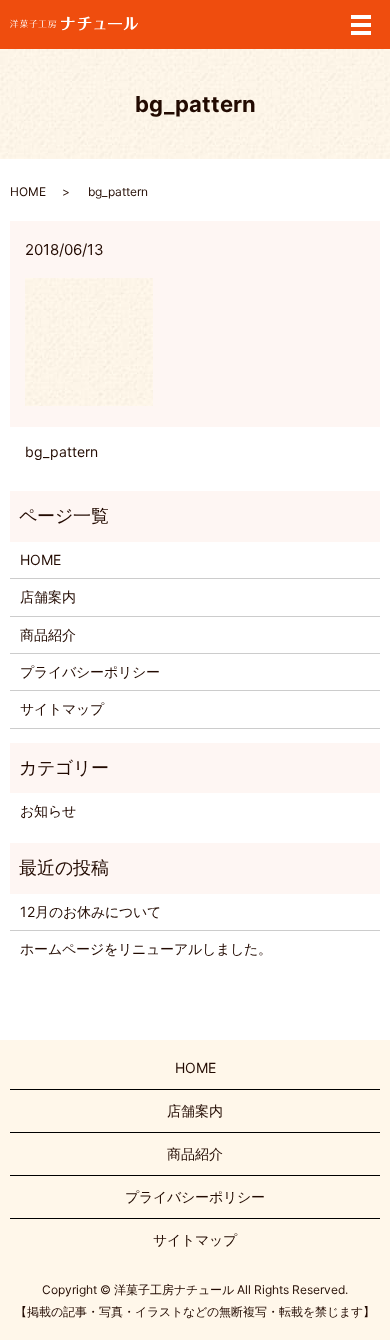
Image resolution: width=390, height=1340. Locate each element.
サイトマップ (62, 708)
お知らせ (48, 810)
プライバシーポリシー (90, 671)
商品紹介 (48, 634)
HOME (28, 191)
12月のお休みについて (90, 911)
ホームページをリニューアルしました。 (146, 948)
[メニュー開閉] (361, 25)
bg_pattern (61, 451)
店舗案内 (48, 596)
